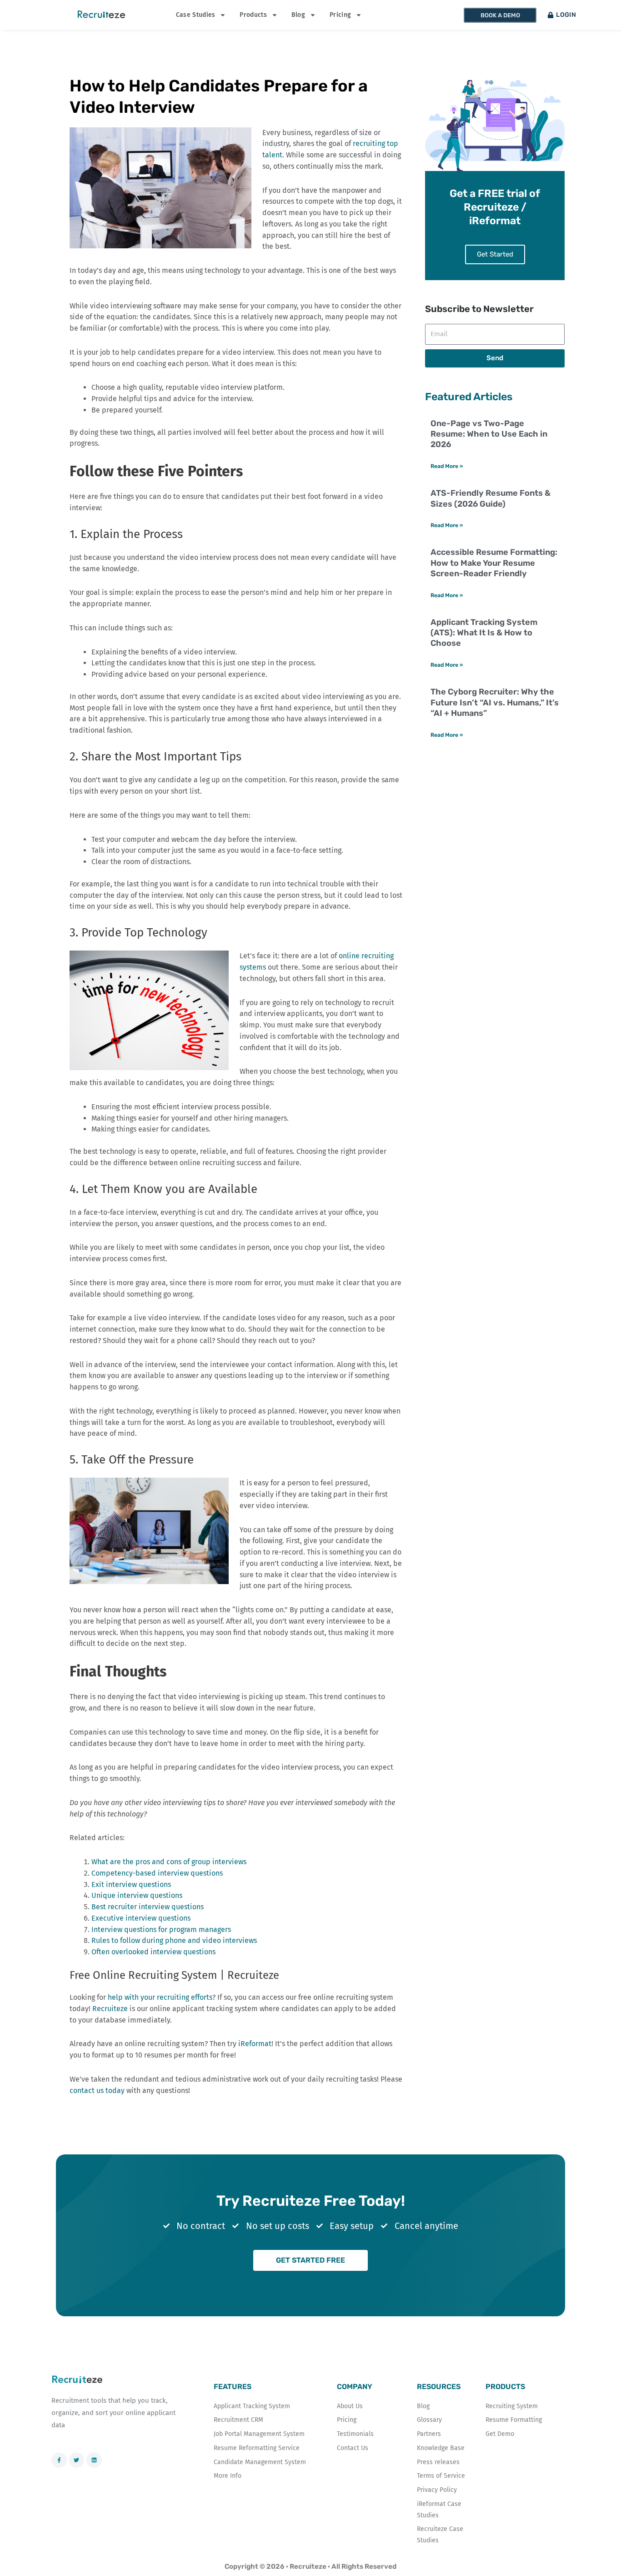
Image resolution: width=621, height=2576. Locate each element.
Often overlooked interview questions (153, 1952)
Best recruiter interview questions (148, 1907)
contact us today (97, 2090)
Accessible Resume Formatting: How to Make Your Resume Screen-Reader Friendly (494, 563)
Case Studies (196, 15)
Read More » (447, 466)
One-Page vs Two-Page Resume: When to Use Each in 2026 (489, 434)
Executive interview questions (141, 1918)
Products (253, 15)
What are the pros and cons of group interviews (169, 1862)
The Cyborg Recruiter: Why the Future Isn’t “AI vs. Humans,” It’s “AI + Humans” (495, 702)
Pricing (340, 15)
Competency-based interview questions (157, 1873)
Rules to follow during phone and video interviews (174, 1940)
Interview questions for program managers (161, 1929)
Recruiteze (110, 2009)
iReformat (255, 2044)
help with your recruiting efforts (160, 1997)
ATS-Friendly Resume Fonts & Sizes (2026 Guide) (491, 498)
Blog (298, 15)
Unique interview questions (137, 1895)
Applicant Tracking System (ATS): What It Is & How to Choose (484, 633)
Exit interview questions (131, 1884)
